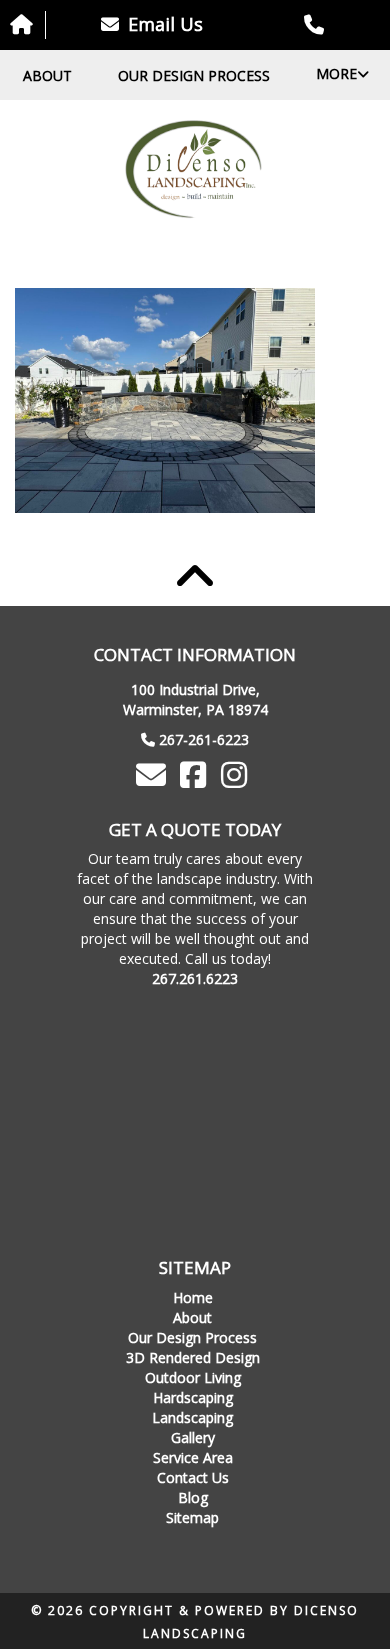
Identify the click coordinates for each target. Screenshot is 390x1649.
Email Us (163, 24)
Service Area (193, 1457)
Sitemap (192, 1517)
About (47, 75)
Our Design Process (194, 75)
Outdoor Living (193, 1377)
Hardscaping (193, 1397)
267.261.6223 (195, 978)
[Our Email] (154, 780)
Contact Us (193, 1477)
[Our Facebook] (195, 780)
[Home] (195, 169)
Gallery (193, 1437)
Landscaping (192, 1417)
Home (193, 1297)
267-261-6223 (204, 739)
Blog (193, 1497)
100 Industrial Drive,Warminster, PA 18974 (195, 699)
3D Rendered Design (193, 1357)
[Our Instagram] (237, 780)
